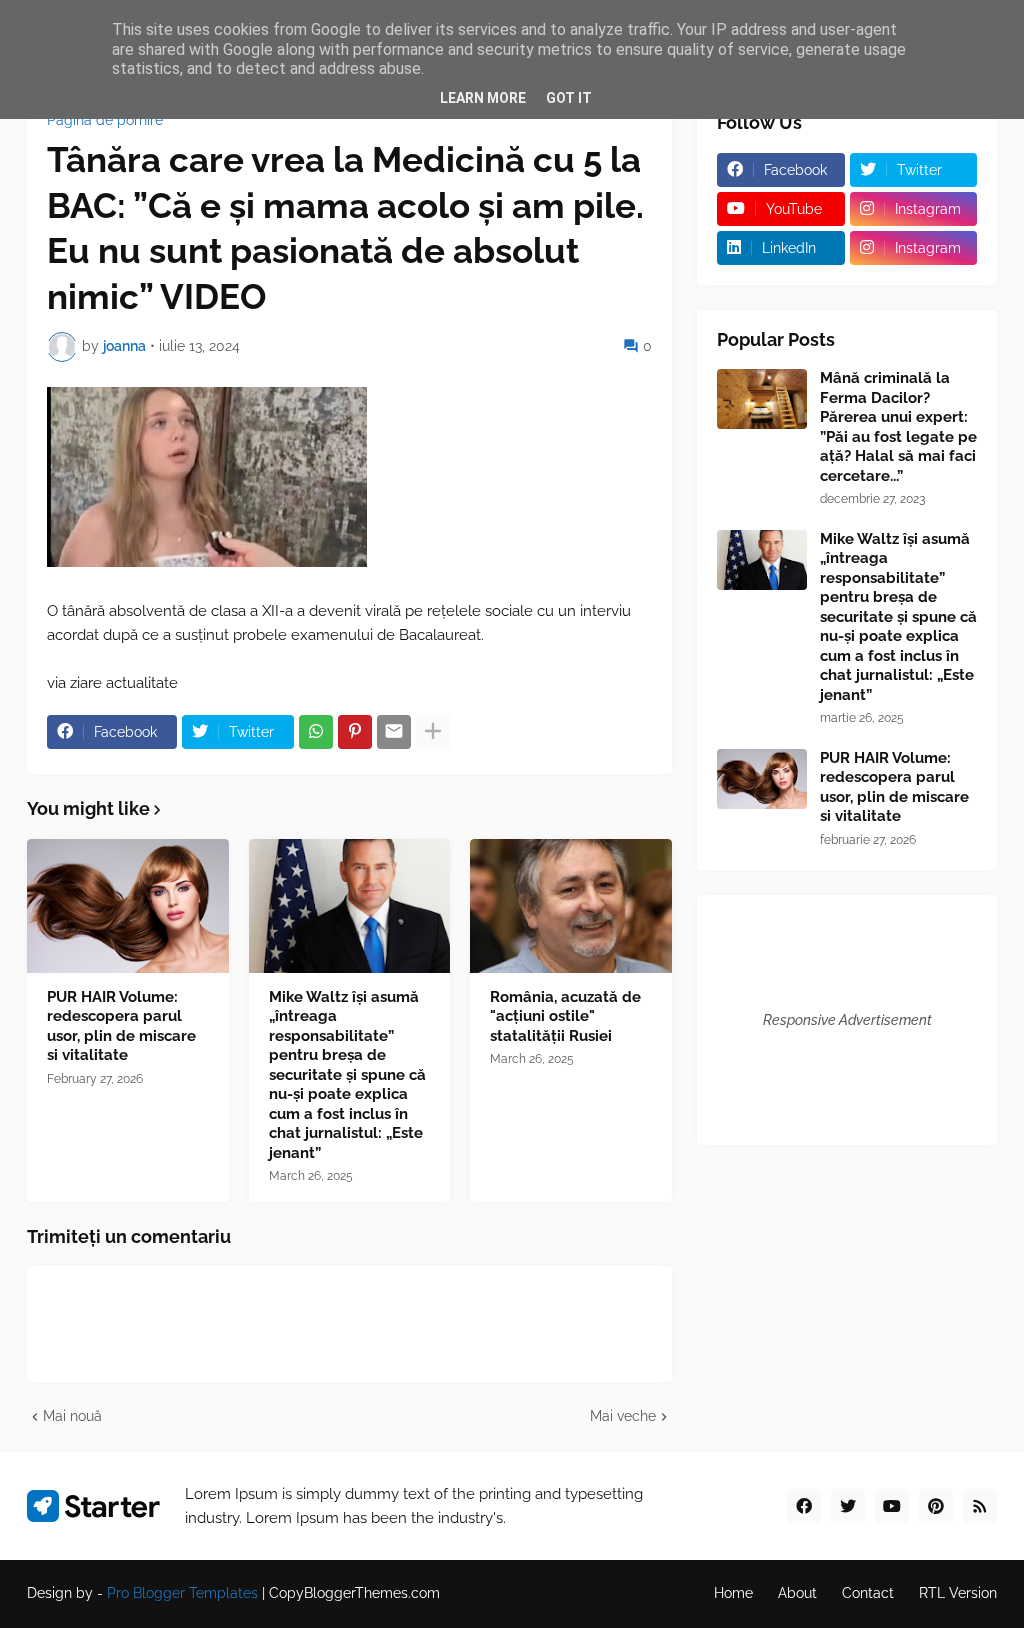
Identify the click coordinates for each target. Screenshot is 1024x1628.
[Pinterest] (355, 732)
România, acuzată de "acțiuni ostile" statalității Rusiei (565, 1016)
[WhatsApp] (316, 732)
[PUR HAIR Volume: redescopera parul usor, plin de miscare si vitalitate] (128, 906)
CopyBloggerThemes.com (354, 1593)
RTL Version (958, 1593)
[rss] (980, 1506)
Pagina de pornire (105, 120)
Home (733, 1593)
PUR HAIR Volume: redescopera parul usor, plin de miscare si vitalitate (121, 1026)
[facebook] (804, 1506)
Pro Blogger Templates (182, 1593)
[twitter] (848, 1506)
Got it (569, 98)
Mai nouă (72, 1416)
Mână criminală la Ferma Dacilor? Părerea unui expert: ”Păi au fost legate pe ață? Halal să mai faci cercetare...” (898, 427)
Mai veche (623, 1416)
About (797, 1593)
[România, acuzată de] (571, 906)
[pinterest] (936, 1506)
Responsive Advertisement (847, 1020)
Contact (868, 1593)
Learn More (483, 98)
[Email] (394, 732)
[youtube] (892, 1506)
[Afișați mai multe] (433, 732)
